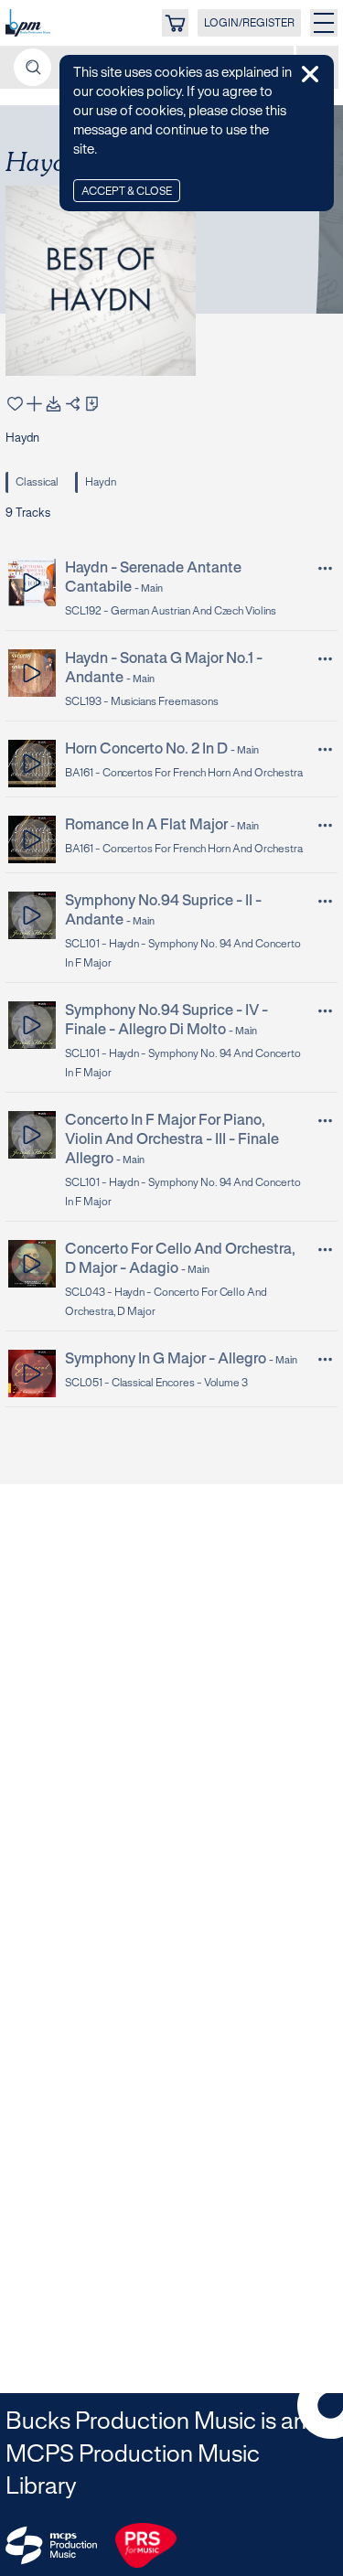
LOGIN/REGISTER (249, 23)
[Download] (54, 404)
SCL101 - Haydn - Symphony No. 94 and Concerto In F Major (183, 954)
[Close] (310, 74)
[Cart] (175, 23)
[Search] (32, 67)
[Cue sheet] (92, 404)
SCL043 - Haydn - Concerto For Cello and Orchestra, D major (166, 1302)
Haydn (101, 482)
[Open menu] (324, 23)
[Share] (73, 404)
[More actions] (325, 568)
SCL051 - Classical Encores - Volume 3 (156, 1383)
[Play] (32, 582)
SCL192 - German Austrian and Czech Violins (171, 611)
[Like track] (15, 404)
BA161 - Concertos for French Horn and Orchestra (184, 773)
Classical (37, 482)
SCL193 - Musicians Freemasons (142, 702)
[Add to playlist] (34, 404)
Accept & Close (127, 192)
